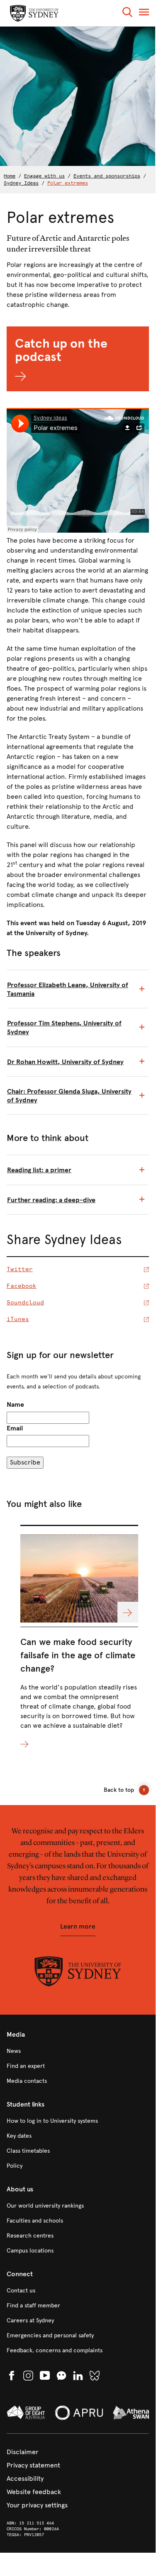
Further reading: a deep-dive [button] (51, 1200)
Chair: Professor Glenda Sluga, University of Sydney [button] (69, 1096)
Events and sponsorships (107, 176)
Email (15, 1428)
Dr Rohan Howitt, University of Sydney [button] (65, 1062)
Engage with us (44, 176)
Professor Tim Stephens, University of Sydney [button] (64, 1027)
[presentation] (79, 1637)
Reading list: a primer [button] (39, 1170)
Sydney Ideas (21, 183)
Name (15, 1404)
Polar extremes (68, 183)
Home (10, 176)
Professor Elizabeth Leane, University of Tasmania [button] (68, 989)
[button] (127, 14)
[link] (78, 2051)
